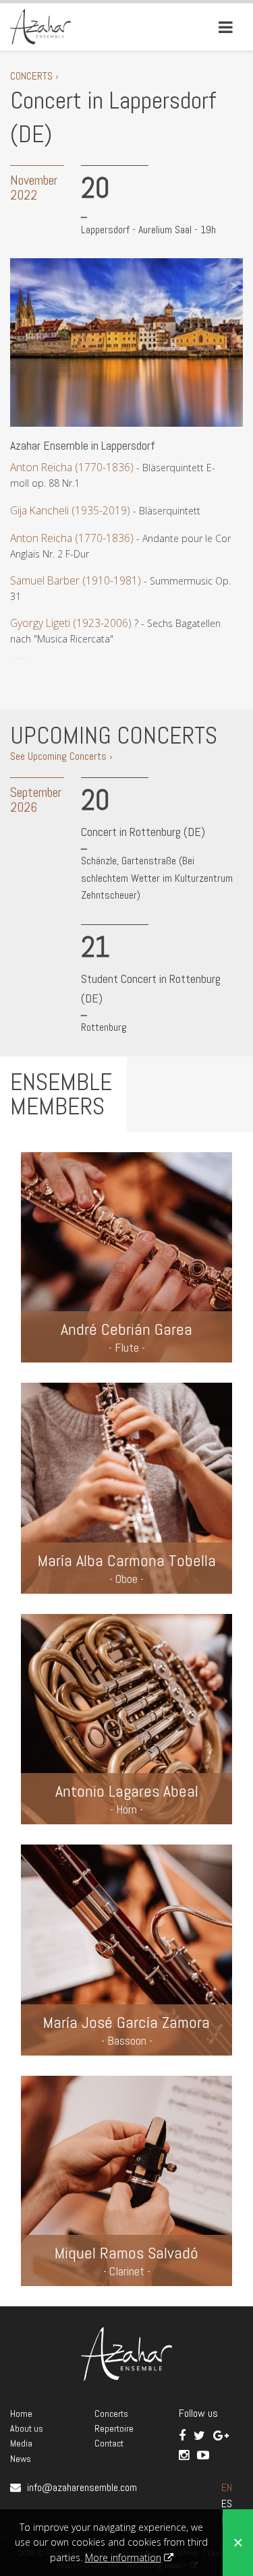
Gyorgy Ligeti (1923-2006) (72, 623)
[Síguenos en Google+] (221, 2435)
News (21, 2459)
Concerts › (34, 76)
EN (227, 2487)
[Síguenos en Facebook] (184, 2435)
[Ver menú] (226, 27)
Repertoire (114, 2428)
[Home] (40, 26)
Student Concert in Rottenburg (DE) (151, 988)
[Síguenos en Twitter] (201, 2435)
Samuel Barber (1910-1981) (76, 580)
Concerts (111, 2414)
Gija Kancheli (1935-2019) (70, 510)
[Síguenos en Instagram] (185, 2455)
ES (227, 2504)
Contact (109, 2443)
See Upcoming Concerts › (61, 756)
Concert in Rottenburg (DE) (143, 832)
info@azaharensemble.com (82, 2487)
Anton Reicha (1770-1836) (72, 467)
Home (21, 2414)
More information (123, 2557)
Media (21, 2443)
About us (27, 2428)
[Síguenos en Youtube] (203, 2455)
